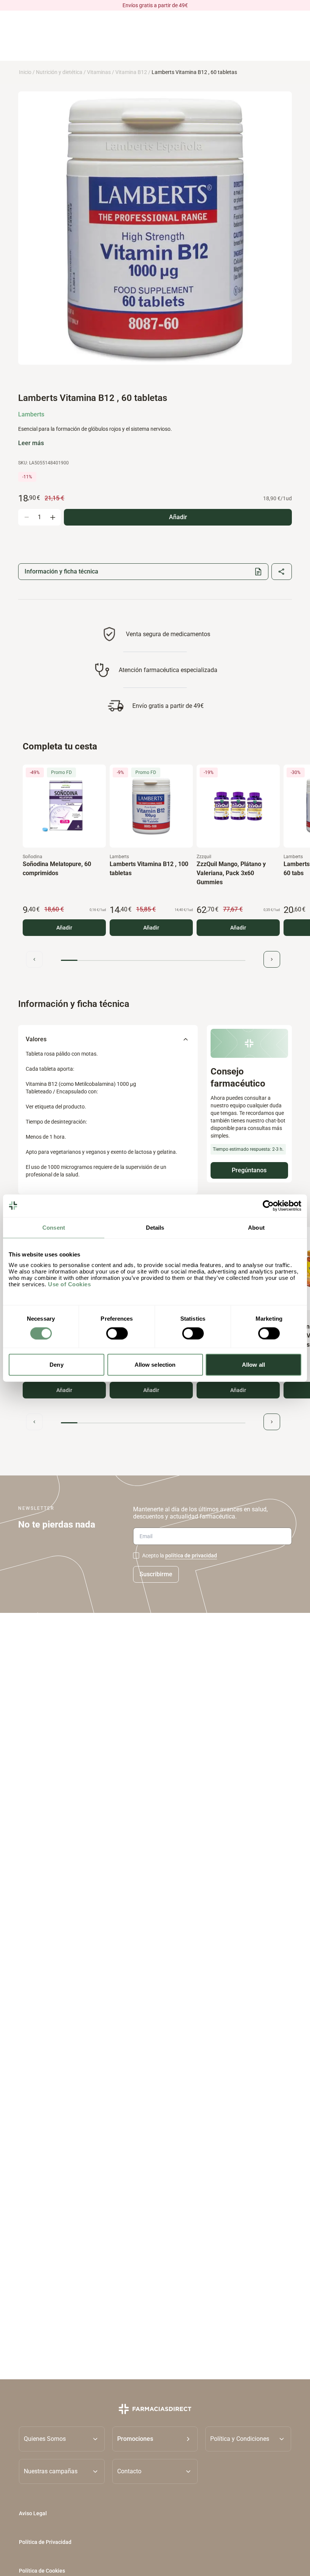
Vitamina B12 (131, 72)
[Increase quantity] (53, 517)
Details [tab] (155, 1227)
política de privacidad (191, 1555)
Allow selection (155, 1365)
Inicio (25, 72)
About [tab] (256, 1227)
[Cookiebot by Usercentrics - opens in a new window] (268, 1206)
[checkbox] (136, 1555)
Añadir (64, 928)
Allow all (253, 1365)
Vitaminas (99, 72)
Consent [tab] (54, 1227)
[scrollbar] (153, 960)
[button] (155, 2439)
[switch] (117, 1333)
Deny (56, 1365)
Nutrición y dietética (59, 72)
